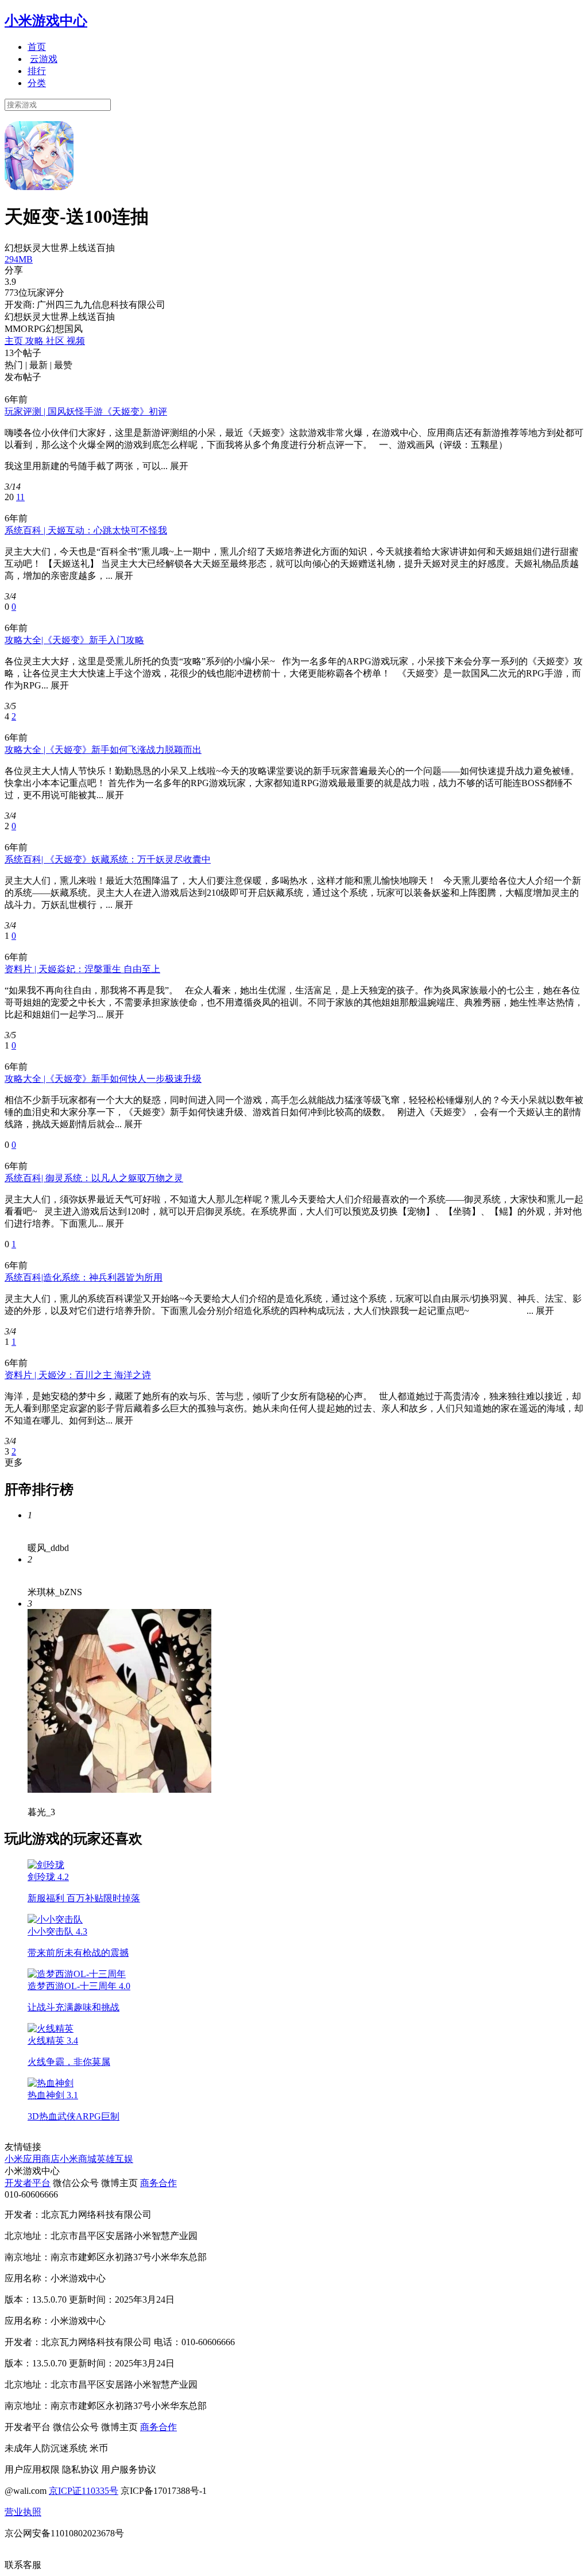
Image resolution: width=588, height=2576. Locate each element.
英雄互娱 (115, 2159)
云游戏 (44, 59)
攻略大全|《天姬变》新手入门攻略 (74, 640)
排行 (37, 71)
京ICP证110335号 (84, 2491)
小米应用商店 (32, 2159)
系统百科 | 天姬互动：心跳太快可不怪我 (86, 530)
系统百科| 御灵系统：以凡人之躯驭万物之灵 (94, 1178)
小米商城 (78, 2159)
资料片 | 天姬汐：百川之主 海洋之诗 (78, 1375)
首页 (37, 47)
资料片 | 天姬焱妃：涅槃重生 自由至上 (82, 969)
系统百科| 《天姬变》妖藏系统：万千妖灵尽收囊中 (108, 859)
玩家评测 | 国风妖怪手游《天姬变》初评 (86, 411)
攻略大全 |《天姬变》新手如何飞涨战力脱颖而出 (103, 750)
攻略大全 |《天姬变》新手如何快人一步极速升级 (103, 1079)
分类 (37, 83)
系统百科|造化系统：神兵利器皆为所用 (84, 1277)
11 (20, 497)
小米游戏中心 (46, 21)
